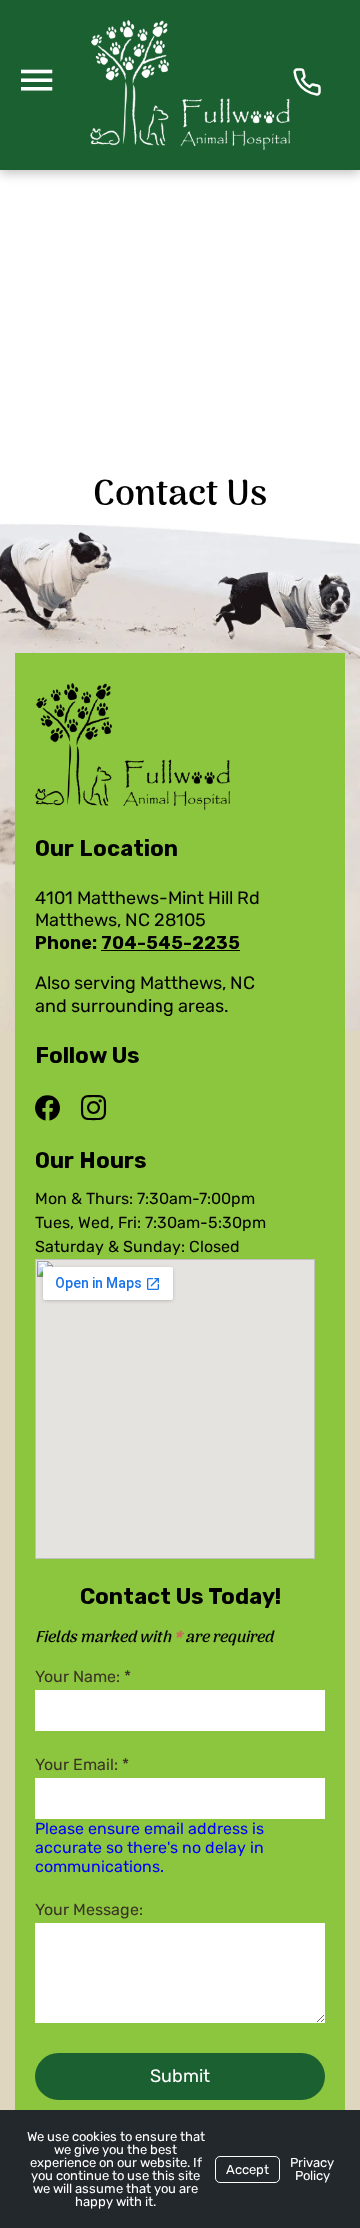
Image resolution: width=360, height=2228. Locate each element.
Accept (247, 2169)
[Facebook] (52, 1109)
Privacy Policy (312, 2169)
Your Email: (82, 1764)
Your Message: (89, 1909)
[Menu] (36, 79)
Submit (180, 2076)
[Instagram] (93, 1109)
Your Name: (83, 1676)
